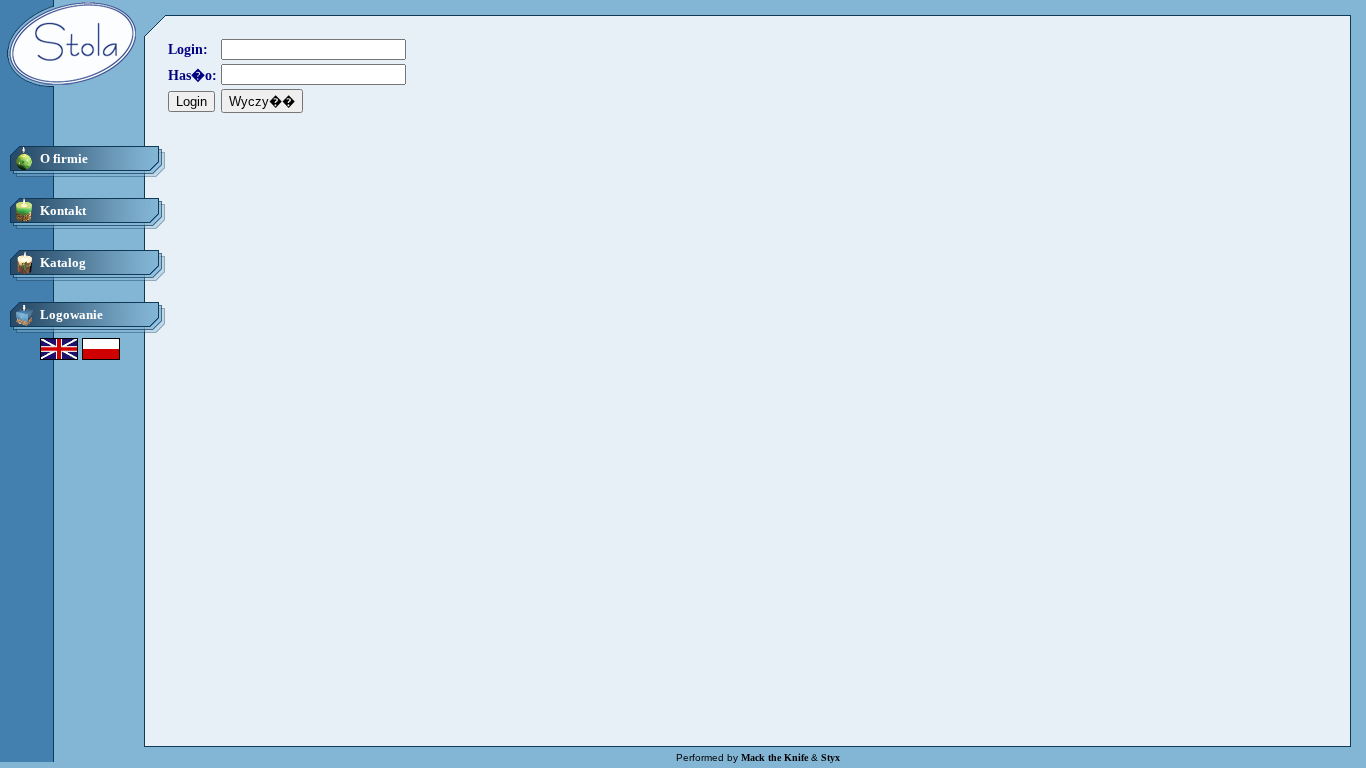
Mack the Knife (774, 757)
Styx (830, 757)
